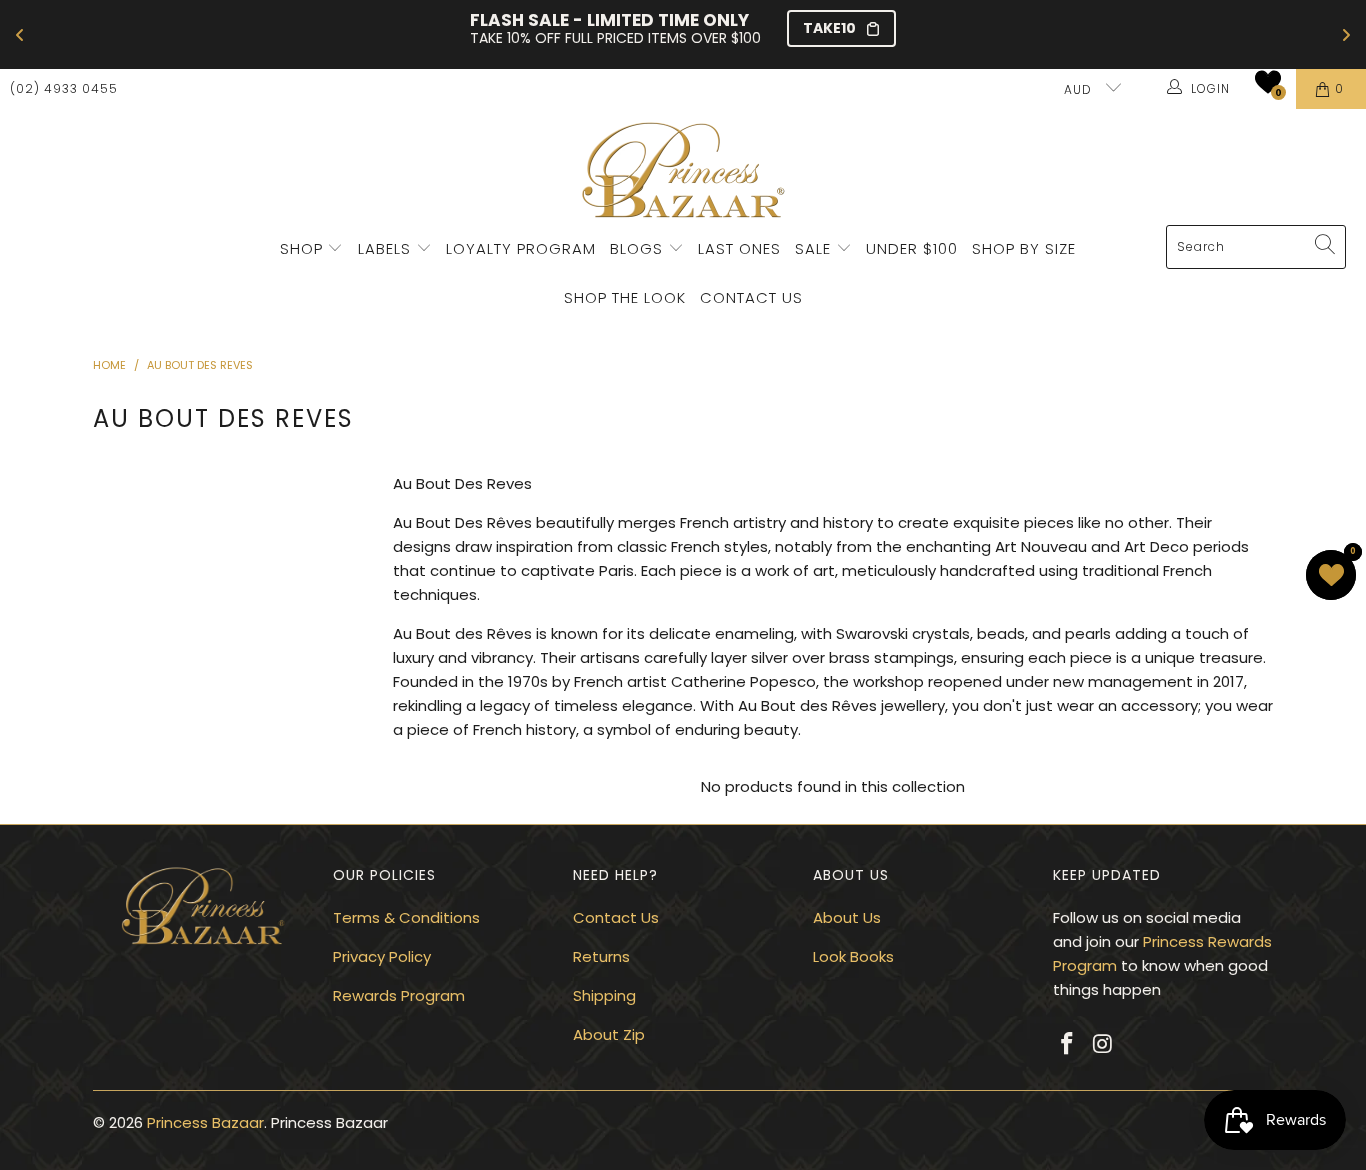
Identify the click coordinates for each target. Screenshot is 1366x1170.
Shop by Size (1024, 248)
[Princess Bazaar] (683, 172)
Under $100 (912, 248)
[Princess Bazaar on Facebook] (1068, 1045)
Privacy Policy (382, 956)
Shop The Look (625, 297)
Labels (387, 248)
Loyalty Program (521, 248)
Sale (813, 248)
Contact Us (751, 297)
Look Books (853, 956)
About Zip (609, 1034)
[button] (1268, 82)
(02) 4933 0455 (64, 88)
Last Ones (739, 248)
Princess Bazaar (205, 1122)
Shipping (604, 995)
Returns (601, 956)
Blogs (639, 248)
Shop (301, 248)
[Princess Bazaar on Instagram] (1104, 1045)
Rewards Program (399, 995)
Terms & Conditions (406, 917)
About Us (847, 917)
